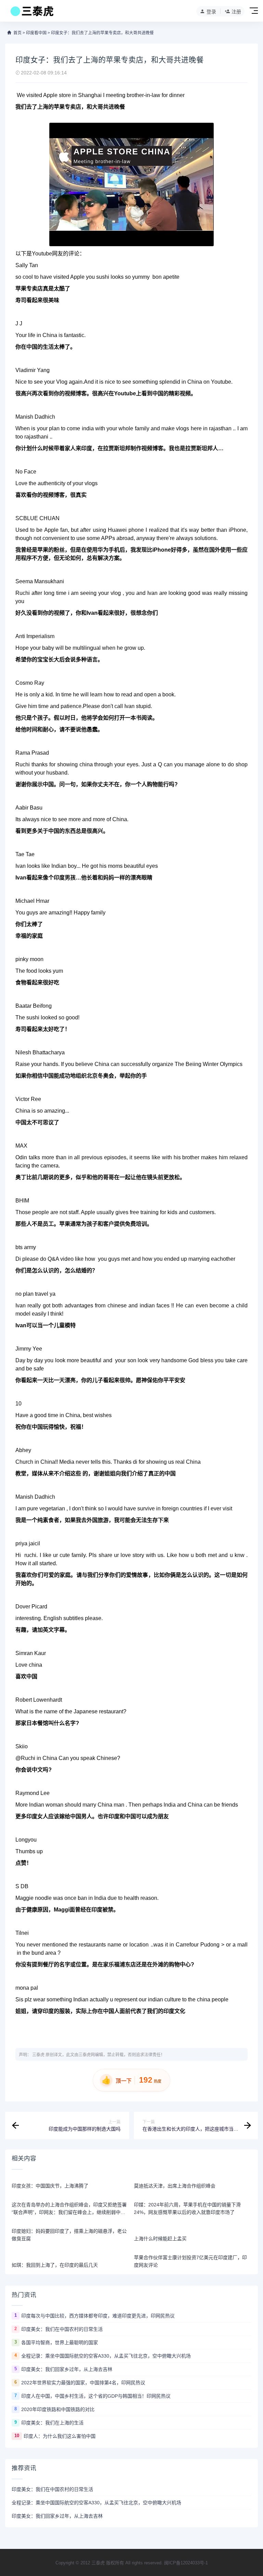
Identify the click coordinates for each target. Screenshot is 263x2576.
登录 (211, 12)
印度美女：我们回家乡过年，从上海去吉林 (67, 2369)
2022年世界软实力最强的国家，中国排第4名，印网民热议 (83, 2383)
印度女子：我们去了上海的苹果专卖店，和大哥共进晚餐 (102, 33)
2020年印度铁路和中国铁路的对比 (58, 2409)
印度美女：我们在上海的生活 (52, 2423)
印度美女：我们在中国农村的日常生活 (62, 2329)
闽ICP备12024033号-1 (186, 2563)
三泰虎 (38, 2055)
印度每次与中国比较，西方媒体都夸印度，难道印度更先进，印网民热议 (98, 2316)
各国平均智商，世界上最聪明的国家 (60, 2343)
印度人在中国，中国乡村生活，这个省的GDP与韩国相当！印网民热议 (96, 2396)
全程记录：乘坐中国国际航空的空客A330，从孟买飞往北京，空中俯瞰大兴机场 (106, 2356)
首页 (17, 33)
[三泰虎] (31, 13)
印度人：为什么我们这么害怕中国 (60, 2436)
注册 (236, 12)
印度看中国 (36, 33)
